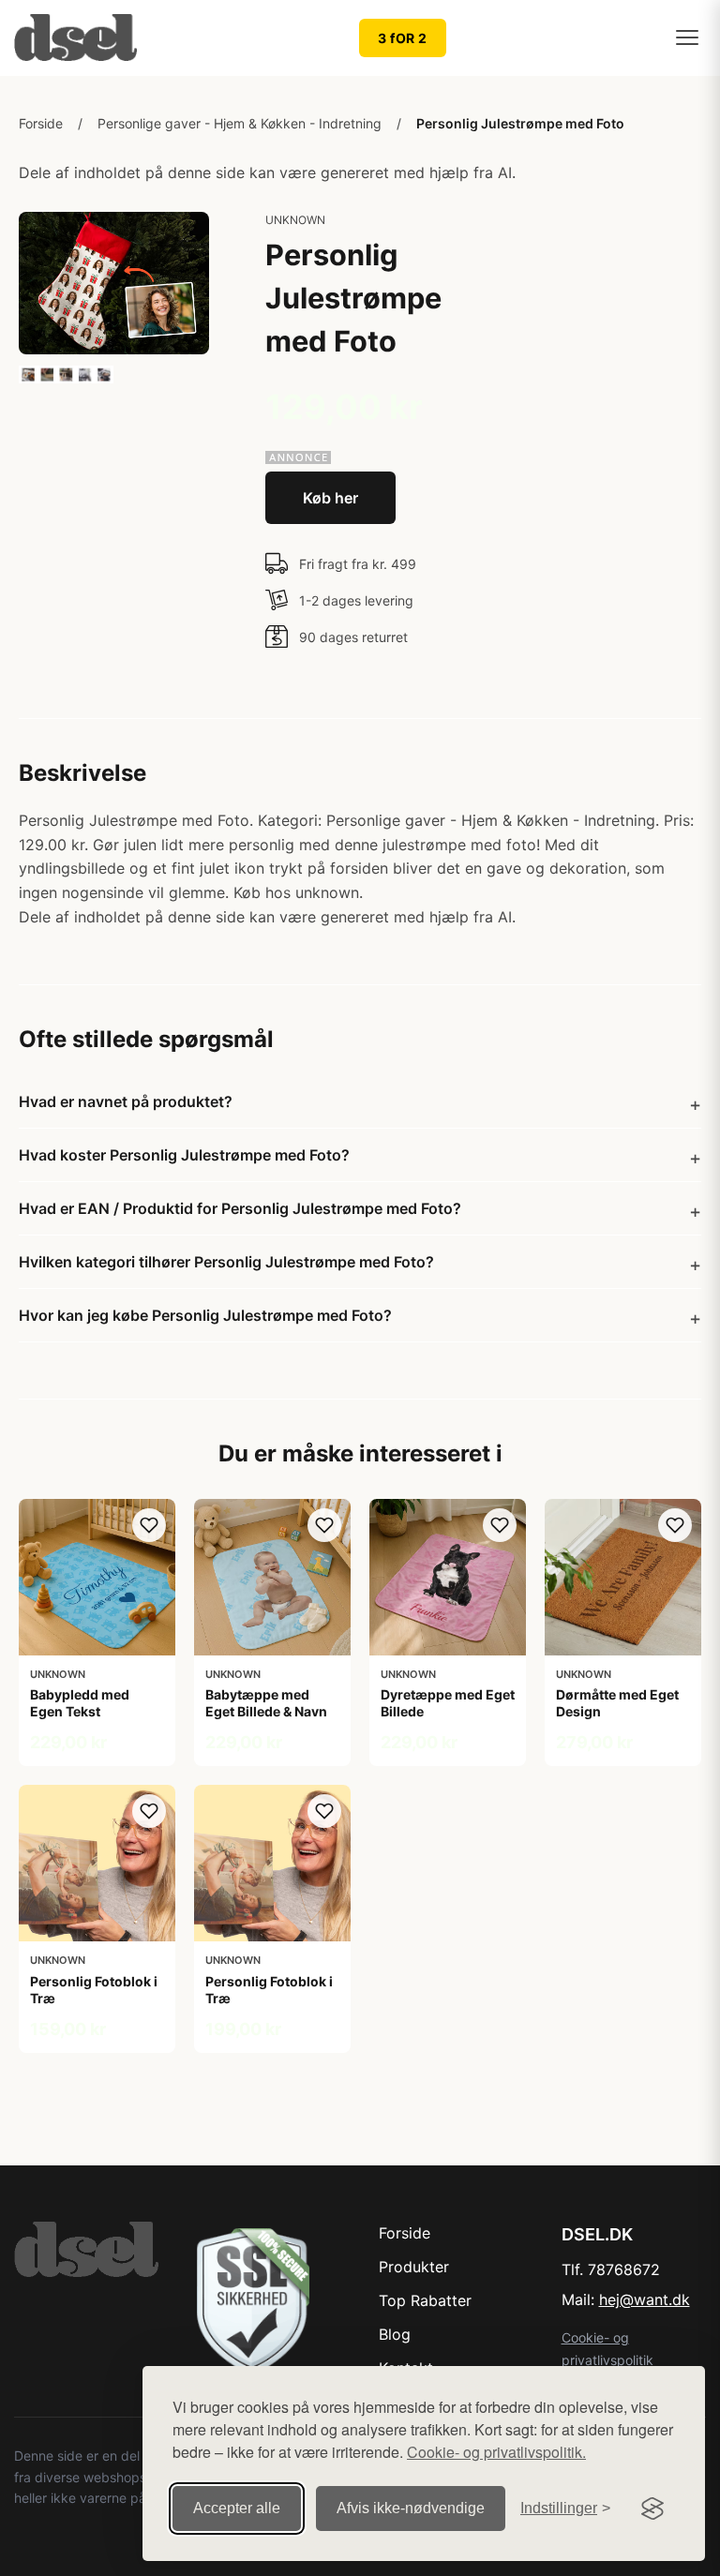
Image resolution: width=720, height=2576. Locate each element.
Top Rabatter (425, 2300)
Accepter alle (237, 2508)
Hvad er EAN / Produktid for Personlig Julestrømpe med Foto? (240, 1208)
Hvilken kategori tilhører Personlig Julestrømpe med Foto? (226, 1262)
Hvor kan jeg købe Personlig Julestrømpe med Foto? (205, 1315)
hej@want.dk (645, 2299)
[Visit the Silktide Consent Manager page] (652, 2509)
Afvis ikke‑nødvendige (411, 2508)
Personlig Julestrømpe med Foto (520, 123)
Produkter (414, 2267)
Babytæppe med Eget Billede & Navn (266, 1703)
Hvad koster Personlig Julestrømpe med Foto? (184, 1155)
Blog (395, 2334)
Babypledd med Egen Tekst (80, 1703)
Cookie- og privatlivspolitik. (496, 2452)
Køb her (330, 498)
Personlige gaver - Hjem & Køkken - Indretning (240, 123)
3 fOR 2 (403, 38)
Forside (41, 123)
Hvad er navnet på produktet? (126, 1101)
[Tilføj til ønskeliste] (149, 1525)
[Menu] (687, 37)
